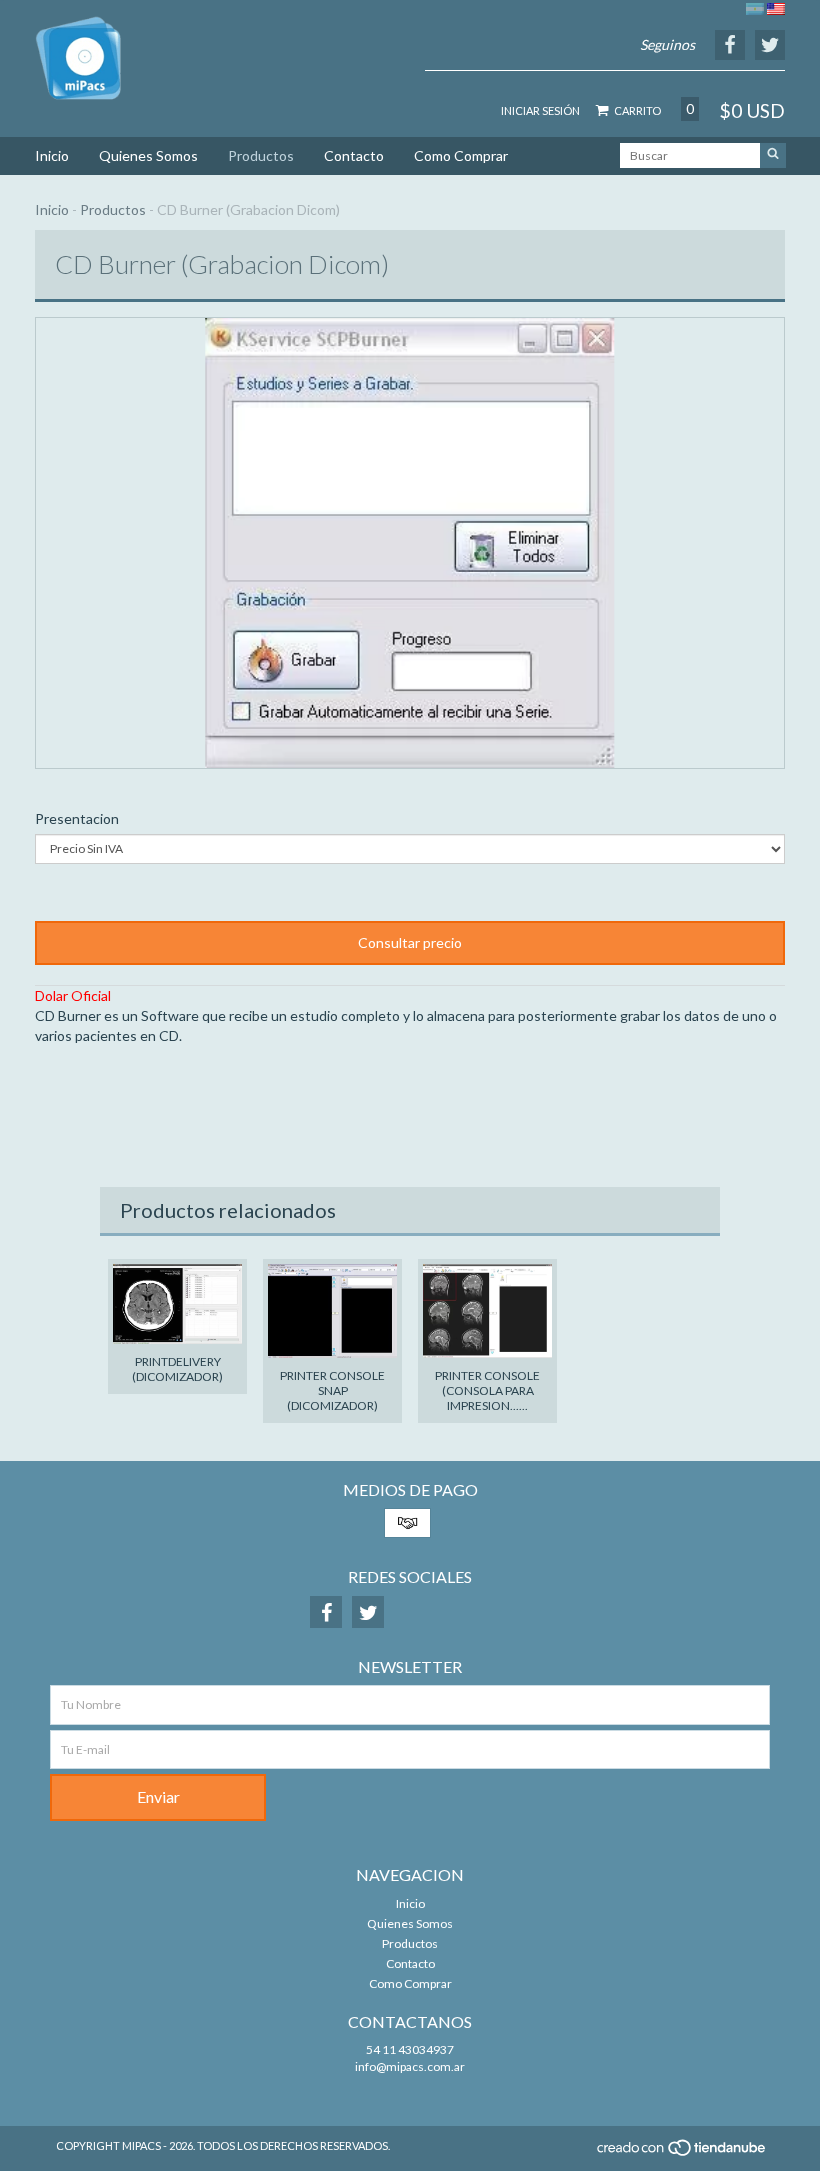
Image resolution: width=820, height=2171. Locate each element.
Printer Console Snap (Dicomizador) (332, 1390)
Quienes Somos (148, 155)
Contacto (354, 155)
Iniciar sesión (540, 110)
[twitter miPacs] (368, 1612)
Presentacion (77, 818)
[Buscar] (773, 155)
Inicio (52, 155)
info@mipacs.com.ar (410, 2066)
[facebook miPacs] (326, 1612)
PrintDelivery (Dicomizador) (177, 1369)
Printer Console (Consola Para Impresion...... (487, 1390)
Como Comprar (461, 155)
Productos (261, 155)
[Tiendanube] (682, 2153)
